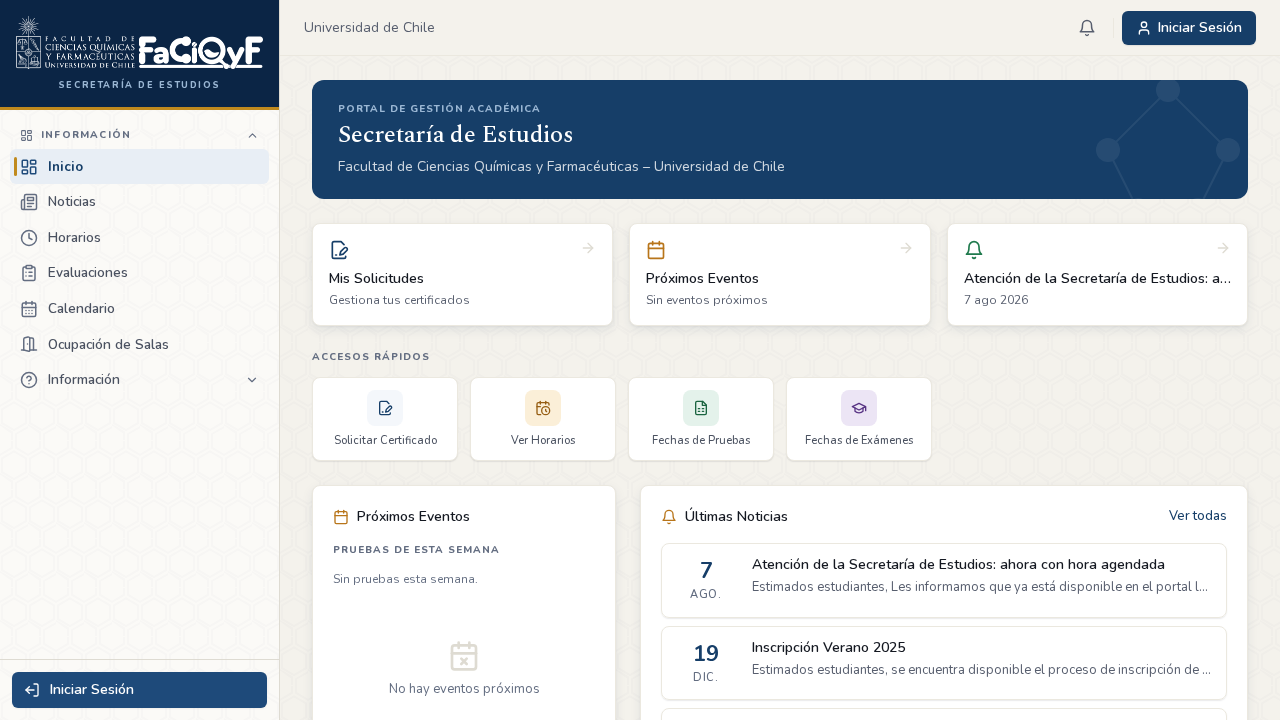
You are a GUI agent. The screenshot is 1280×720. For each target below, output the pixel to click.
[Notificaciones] (1087, 28)
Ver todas (1198, 516)
